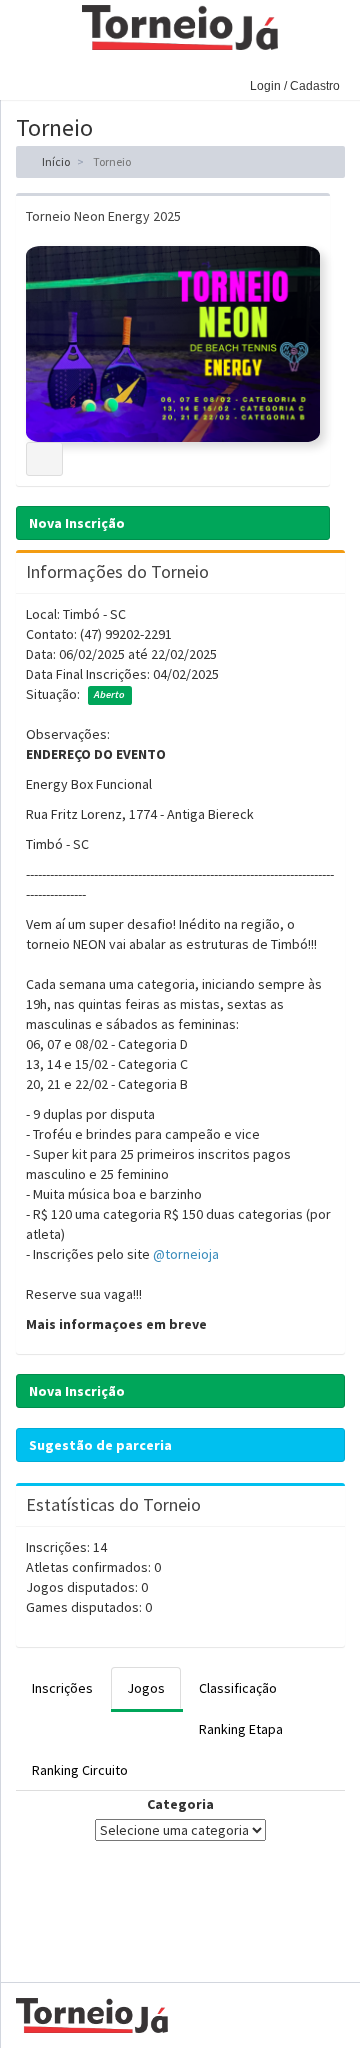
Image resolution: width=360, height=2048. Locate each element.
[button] (20, 75)
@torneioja (186, 1254)
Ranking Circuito (80, 1770)
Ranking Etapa (241, 1729)
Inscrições (62, 1688)
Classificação (238, 1688)
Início (55, 161)
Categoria (180, 1804)
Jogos (146, 1688)
